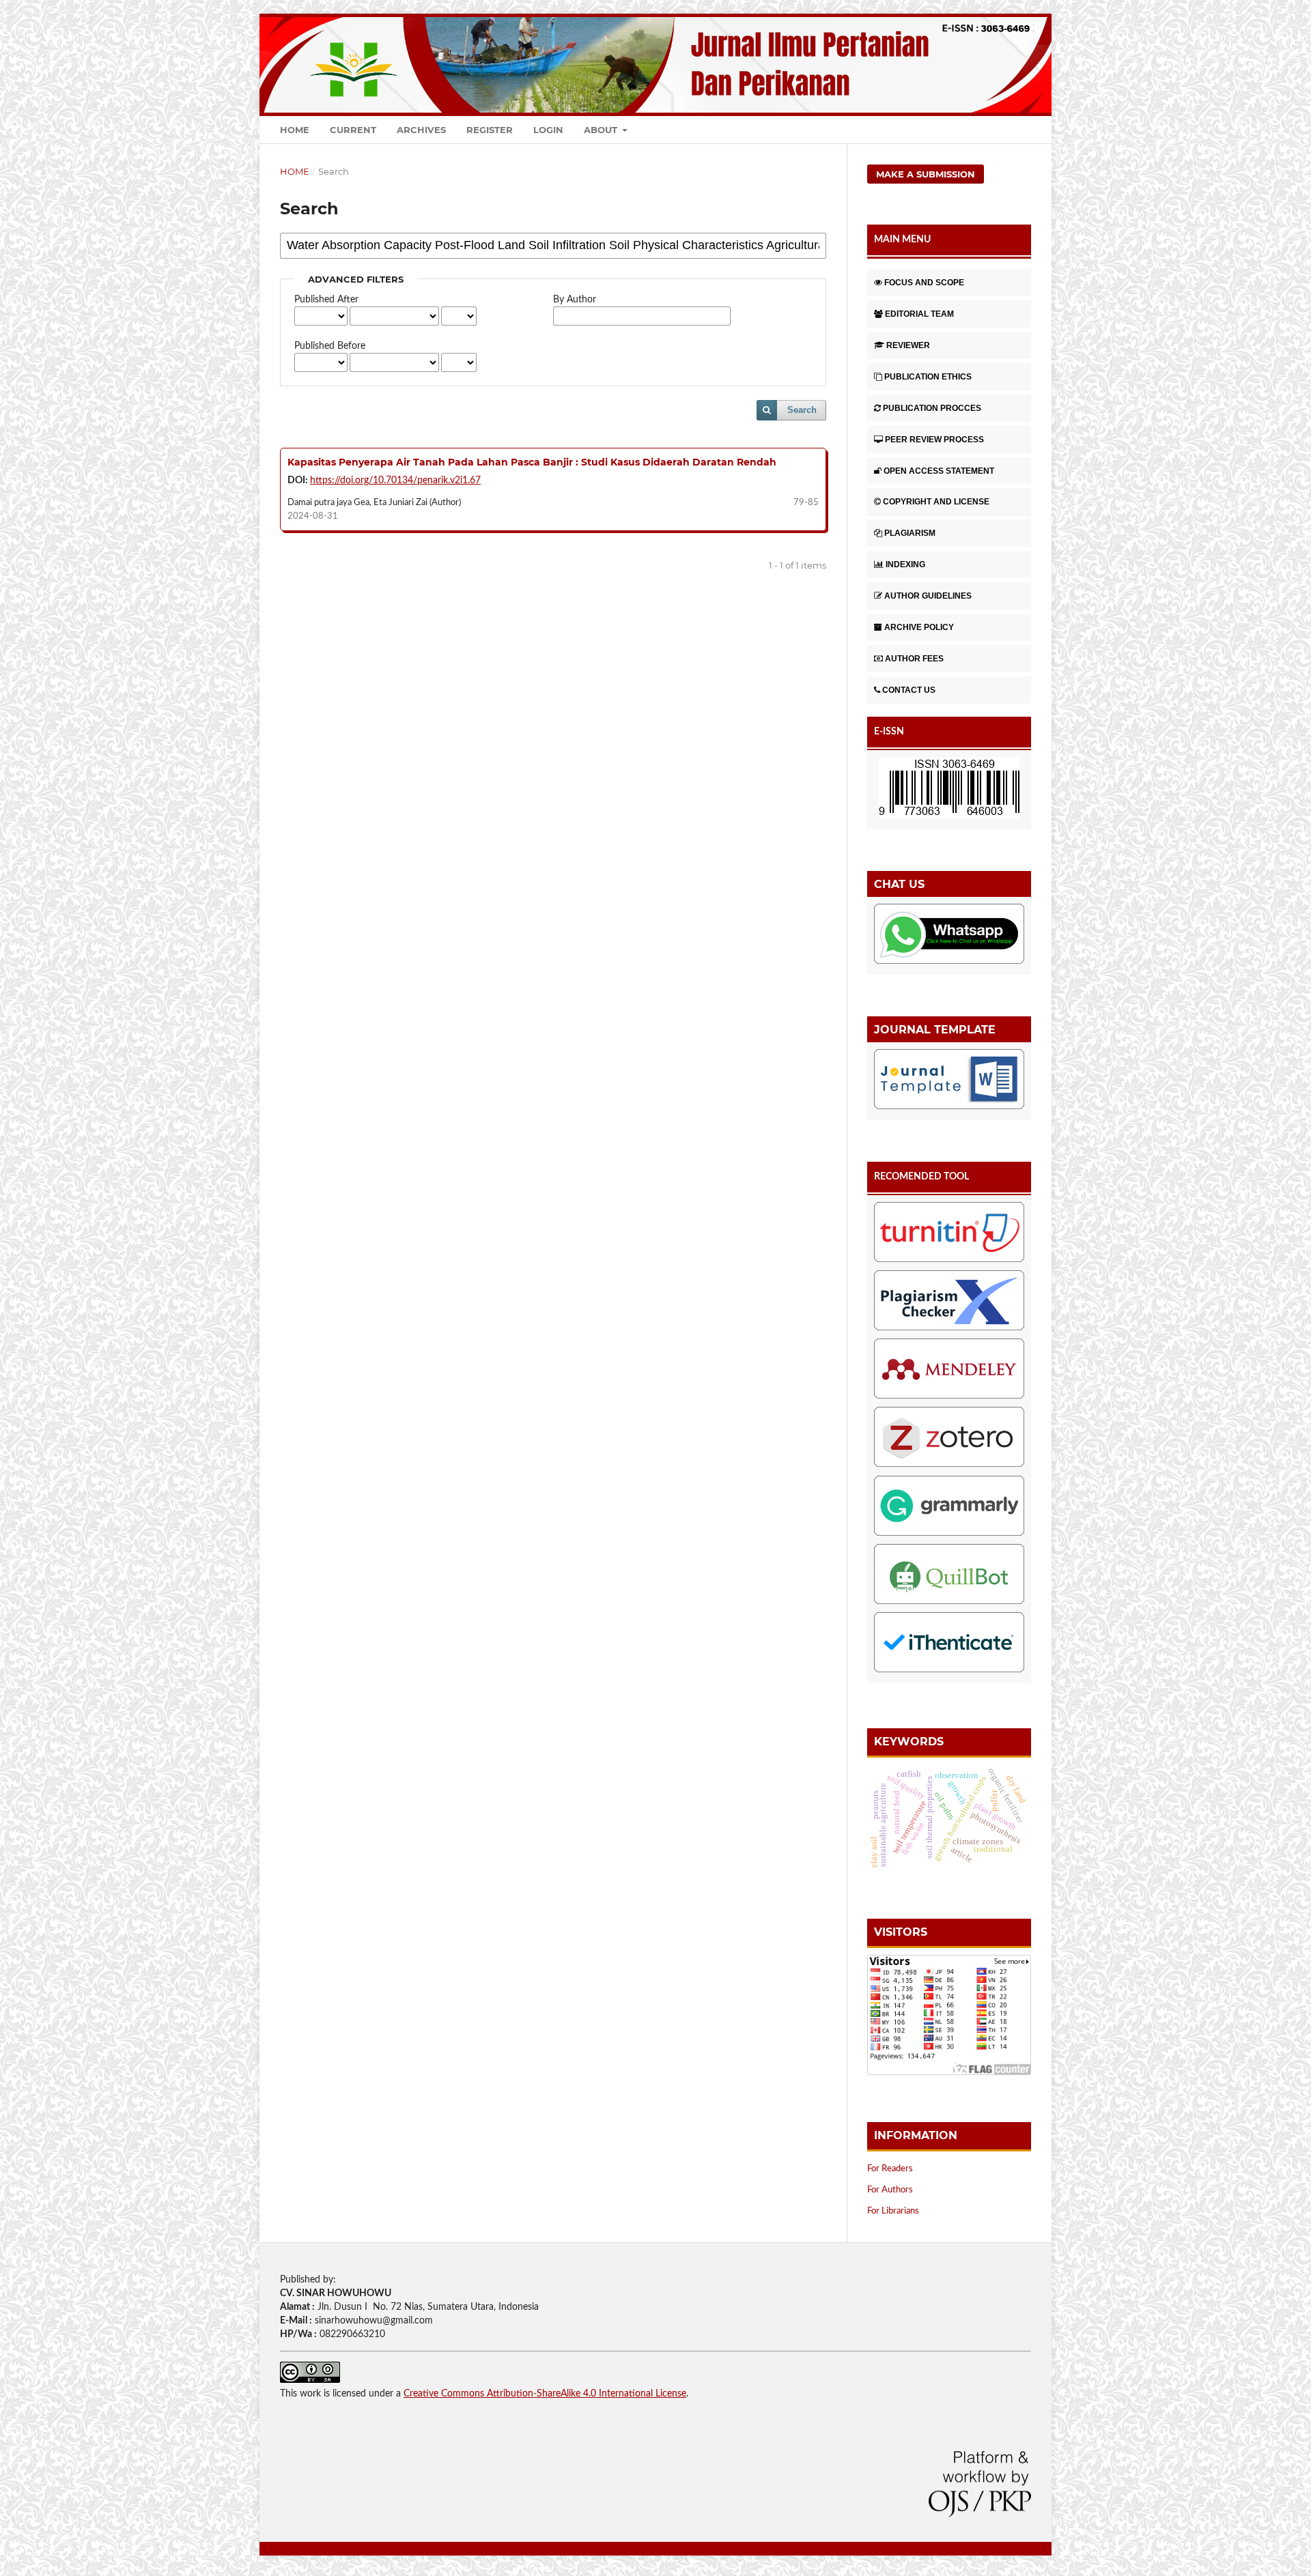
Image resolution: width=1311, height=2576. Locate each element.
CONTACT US (909, 690)
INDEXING (905, 564)
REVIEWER (908, 345)
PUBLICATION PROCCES (932, 408)
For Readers (890, 2169)
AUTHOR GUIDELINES (928, 596)
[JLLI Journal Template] (949, 1082)
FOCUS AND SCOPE (924, 283)
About (602, 130)
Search (802, 410)
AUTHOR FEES (914, 659)
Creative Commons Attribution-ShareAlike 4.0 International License (545, 2394)
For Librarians (893, 2211)
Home (295, 130)
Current (353, 130)
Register (490, 130)
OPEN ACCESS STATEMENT (939, 471)
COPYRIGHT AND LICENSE (936, 502)
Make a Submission (926, 174)
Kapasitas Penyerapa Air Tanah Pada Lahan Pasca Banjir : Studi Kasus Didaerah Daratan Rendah (532, 462)
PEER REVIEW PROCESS (934, 440)
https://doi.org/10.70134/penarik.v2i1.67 (395, 481)
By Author (575, 300)
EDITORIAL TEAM (919, 314)
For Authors (890, 2190)
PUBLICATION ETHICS (928, 377)
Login (548, 130)
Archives (421, 130)
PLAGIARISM (910, 533)
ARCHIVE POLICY (919, 627)
